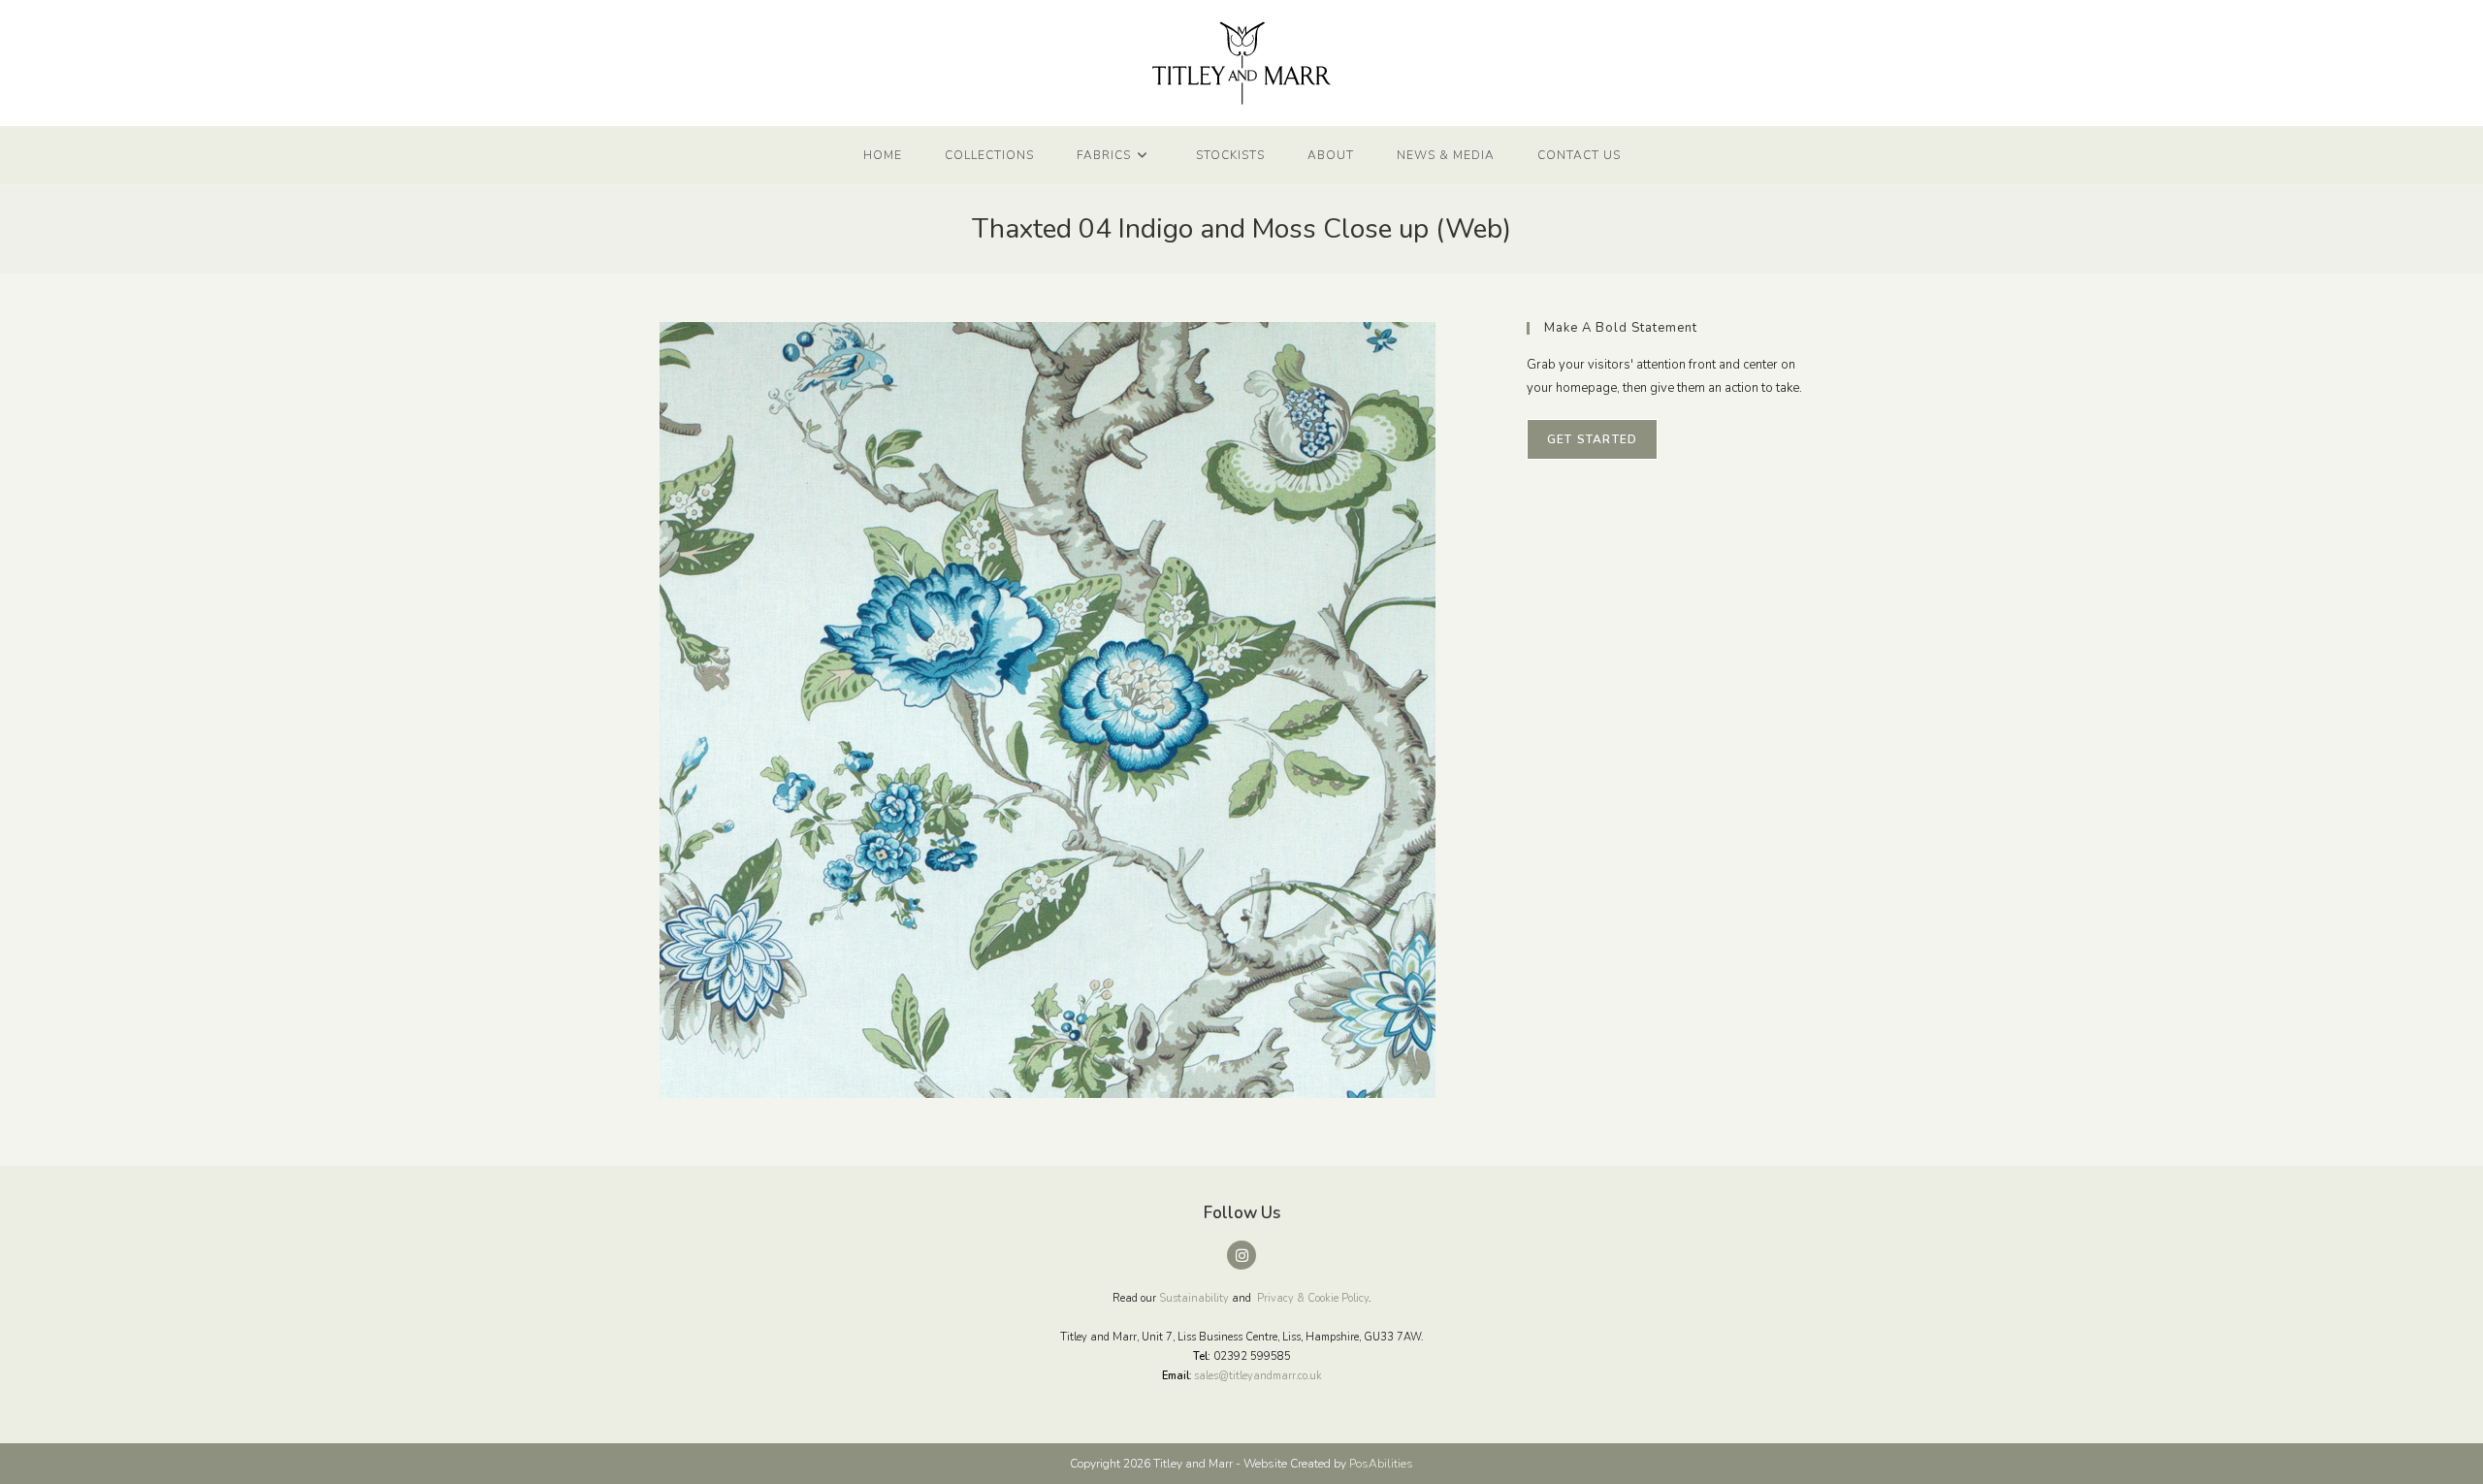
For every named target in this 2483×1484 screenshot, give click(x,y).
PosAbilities (1381, 1464)
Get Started (1592, 439)
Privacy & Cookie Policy (1313, 1298)
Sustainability (1194, 1298)
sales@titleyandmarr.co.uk (1258, 1376)
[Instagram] (1241, 1255)
